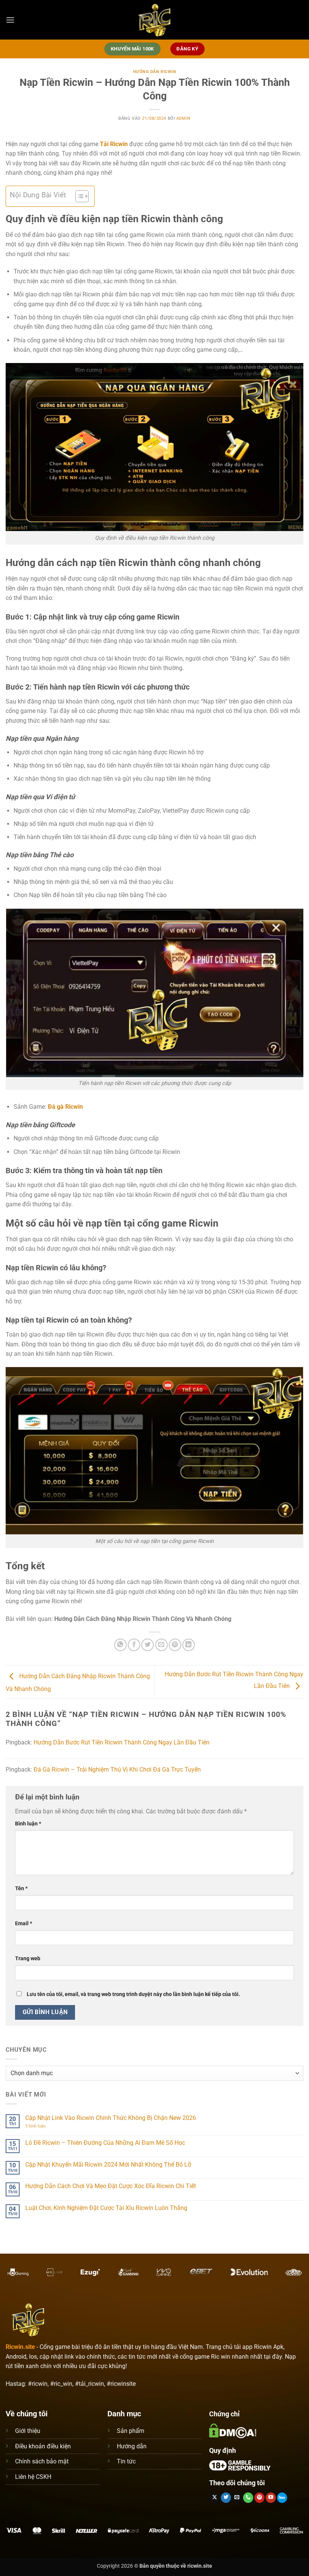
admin (184, 118)
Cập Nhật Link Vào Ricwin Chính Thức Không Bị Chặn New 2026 (111, 2118)
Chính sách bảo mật (42, 2461)
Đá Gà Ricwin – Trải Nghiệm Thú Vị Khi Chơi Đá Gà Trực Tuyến (117, 1769)
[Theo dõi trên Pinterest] (259, 2498)
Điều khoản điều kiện (43, 2446)
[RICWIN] (154, 20)
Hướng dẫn (132, 2446)
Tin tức (126, 2461)
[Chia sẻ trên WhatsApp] (120, 1645)
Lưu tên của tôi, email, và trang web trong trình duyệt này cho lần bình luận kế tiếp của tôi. (133, 1994)
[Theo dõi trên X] (215, 2498)
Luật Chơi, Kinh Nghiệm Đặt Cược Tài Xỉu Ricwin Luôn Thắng (106, 2208)
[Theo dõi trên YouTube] (271, 2498)
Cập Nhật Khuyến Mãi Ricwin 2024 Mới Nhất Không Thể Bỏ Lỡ (108, 2165)
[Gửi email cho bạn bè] (161, 1645)
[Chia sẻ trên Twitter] (148, 1645)
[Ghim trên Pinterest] (175, 1645)
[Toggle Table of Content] (78, 196)
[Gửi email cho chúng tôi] (237, 2498)
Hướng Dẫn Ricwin (155, 72)
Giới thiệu (28, 2431)
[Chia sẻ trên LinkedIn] (189, 1645)
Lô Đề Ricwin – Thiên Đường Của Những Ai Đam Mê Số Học (105, 2143)
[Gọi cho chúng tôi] (248, 2498)
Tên (21, 1889)
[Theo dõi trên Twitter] (226, 2498)
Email (24, 1924)
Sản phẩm (131, 2431)
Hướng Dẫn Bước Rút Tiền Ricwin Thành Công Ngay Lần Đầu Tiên (122, 1742)
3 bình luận (41, 2126)
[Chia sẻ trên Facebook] (134, 1645)
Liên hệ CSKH (33, 2477)
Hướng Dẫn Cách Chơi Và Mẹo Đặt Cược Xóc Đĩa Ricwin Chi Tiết (111, 2186)
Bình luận (28, 1824)
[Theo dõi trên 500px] (282, 2498)
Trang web (28, 1959)
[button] (10, 20)
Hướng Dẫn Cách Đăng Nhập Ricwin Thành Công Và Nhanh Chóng (143, 1619)
